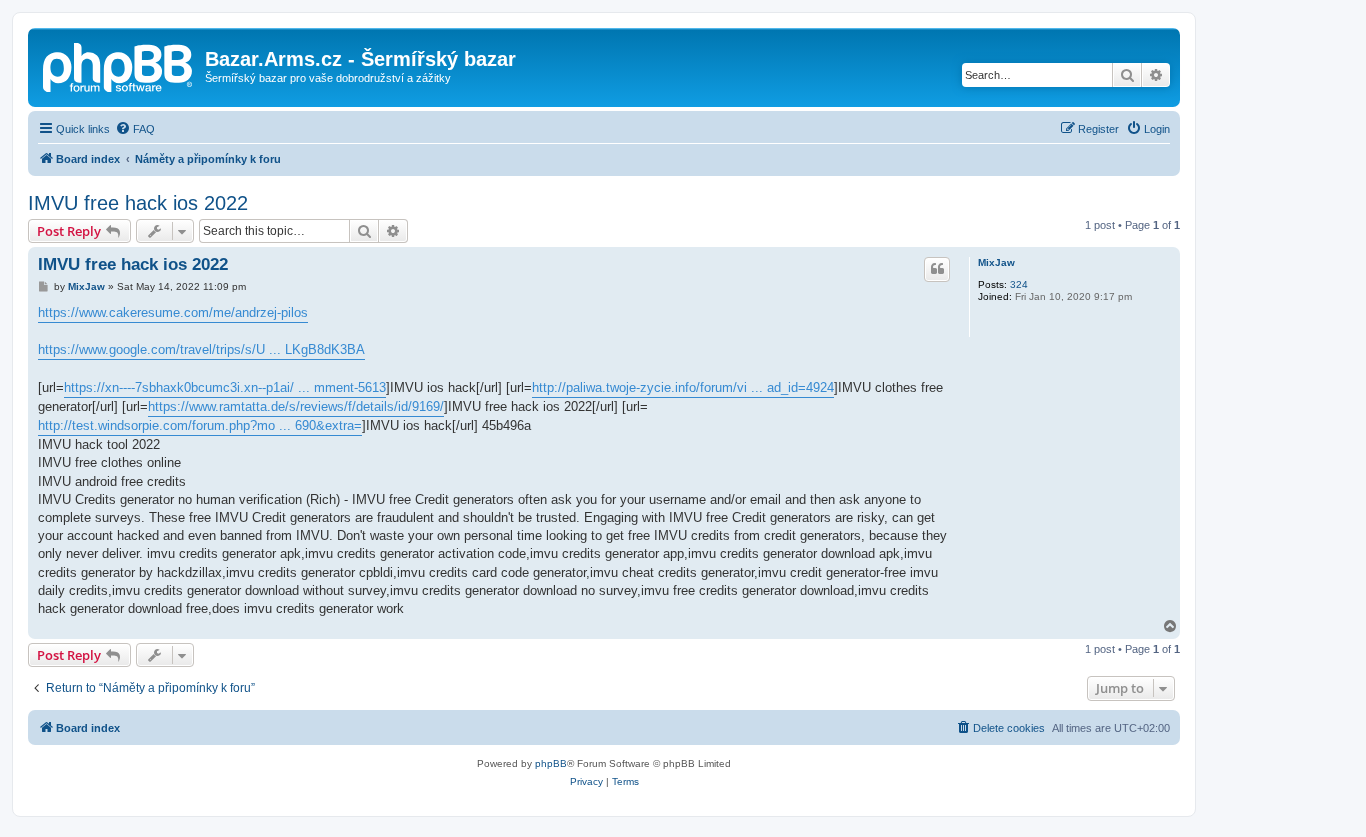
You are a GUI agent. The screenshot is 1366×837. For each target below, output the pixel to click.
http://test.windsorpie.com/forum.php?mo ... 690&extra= (200, 425)
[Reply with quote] (937, 269)
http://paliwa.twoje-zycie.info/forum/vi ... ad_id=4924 (683, 387)
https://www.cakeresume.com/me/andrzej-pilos (173, 312)
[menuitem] (135, 129)
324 (1019, 284)
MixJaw (996, 262)
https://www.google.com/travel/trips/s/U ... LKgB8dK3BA (201, 349)
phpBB (551, 763)
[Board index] (119, 65)
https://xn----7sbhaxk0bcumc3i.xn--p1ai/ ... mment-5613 (225, 387)
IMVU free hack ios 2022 (138, 203)
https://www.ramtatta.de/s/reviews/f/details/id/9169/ (296, 406)
